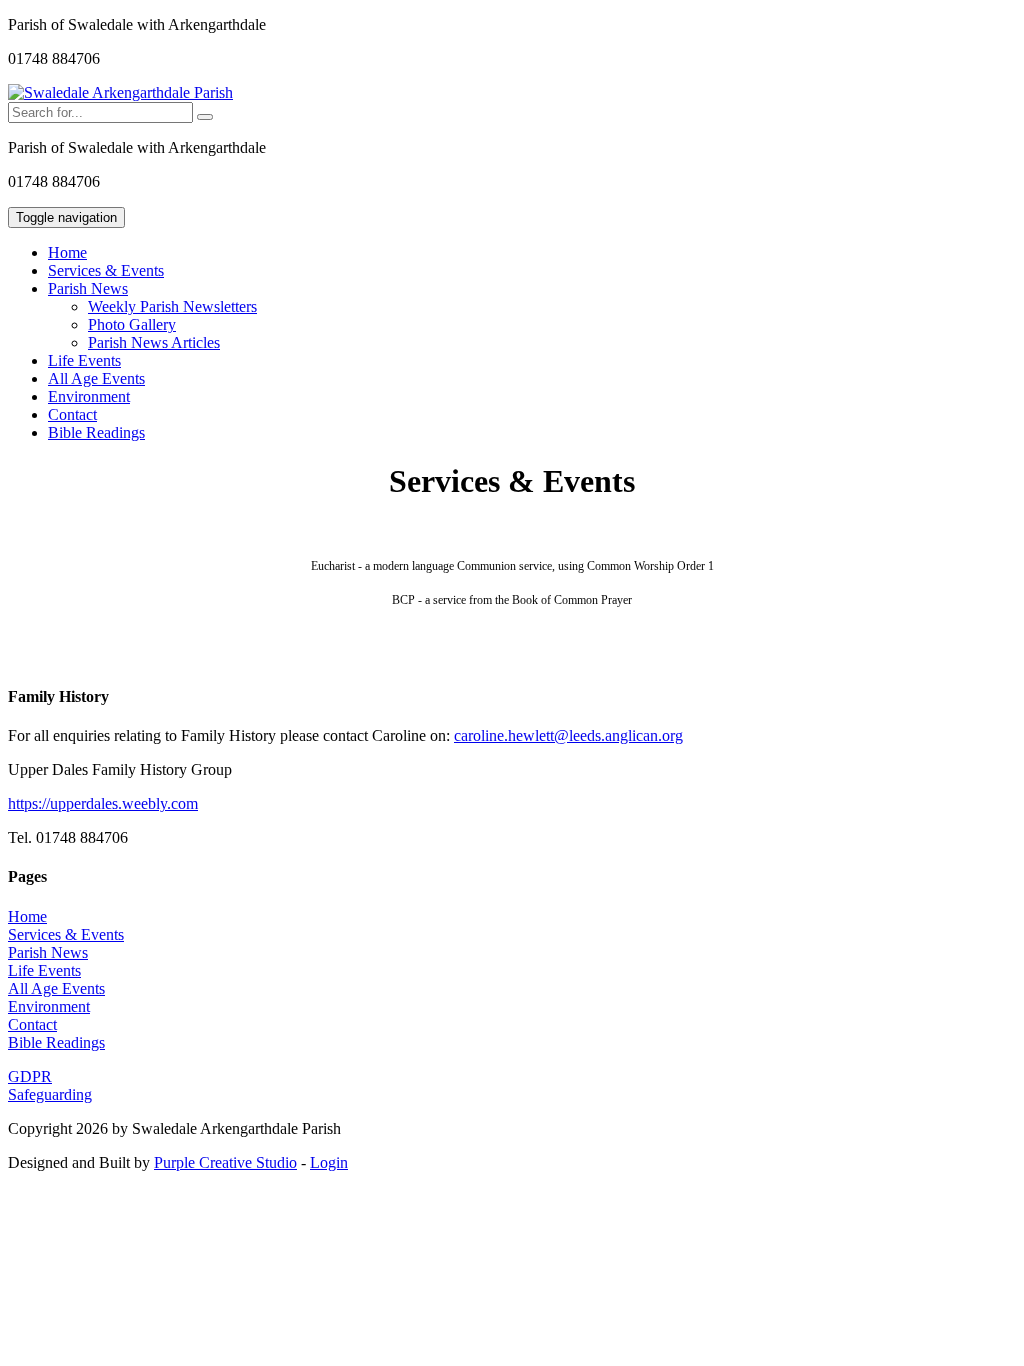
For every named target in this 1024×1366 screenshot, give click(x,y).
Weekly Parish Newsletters (172, 306)
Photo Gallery (132, 324)
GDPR (30, 1076)
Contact (72, 414)
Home (67, 252)
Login (329, 1162)
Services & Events (106, 270)
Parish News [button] (88, 288)
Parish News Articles (154, 342)
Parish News (48, 952)
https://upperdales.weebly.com (103, 803)
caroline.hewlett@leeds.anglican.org (568, 735)
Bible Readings (96, 432)
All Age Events (96, 378)
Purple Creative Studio (225, 1162)
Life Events (84, 360)
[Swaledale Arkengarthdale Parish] (120, 92)
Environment (89, 396)
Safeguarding (50, 1094)
